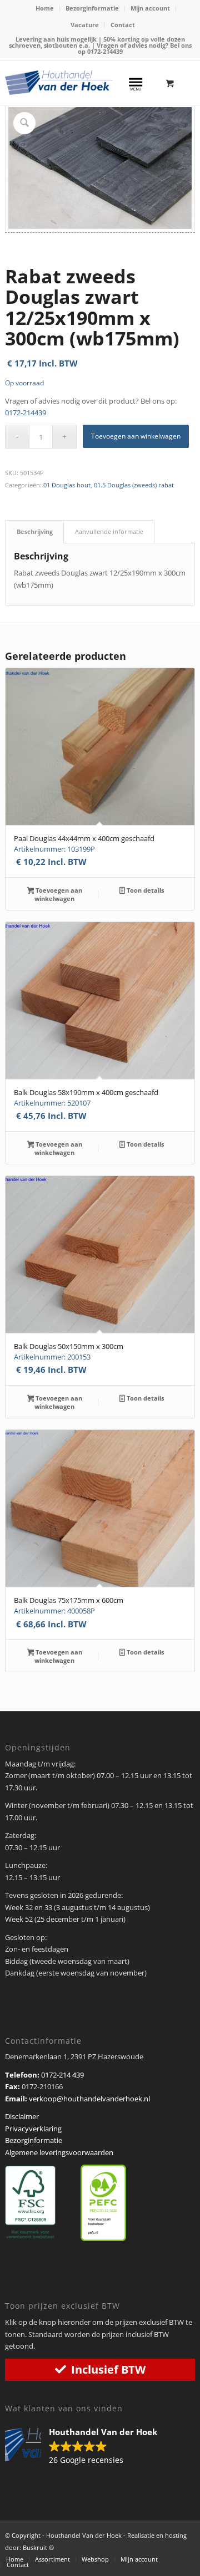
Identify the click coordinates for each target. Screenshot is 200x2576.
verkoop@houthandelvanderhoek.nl (89, 2099)
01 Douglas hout (67, 485)
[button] (87, 2447)
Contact (123, 25)
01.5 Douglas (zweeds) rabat (134, 485)
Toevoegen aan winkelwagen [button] (58, 894)
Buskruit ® (38, 2547)
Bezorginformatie (92, 8)
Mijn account (150, 8)
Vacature (85, 25)
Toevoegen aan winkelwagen (136, 436)
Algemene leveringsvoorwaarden (59, 2152)
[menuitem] (45, 8)
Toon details (144, 890)
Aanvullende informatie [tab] (109, 531)
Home (45, 8)
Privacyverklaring (33, 2129)
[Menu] (136, 83)
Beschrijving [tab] (35, 531)
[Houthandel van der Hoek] (59, 83)
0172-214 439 (62, 2075)
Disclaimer (22, 2116)
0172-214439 (105, 51)
